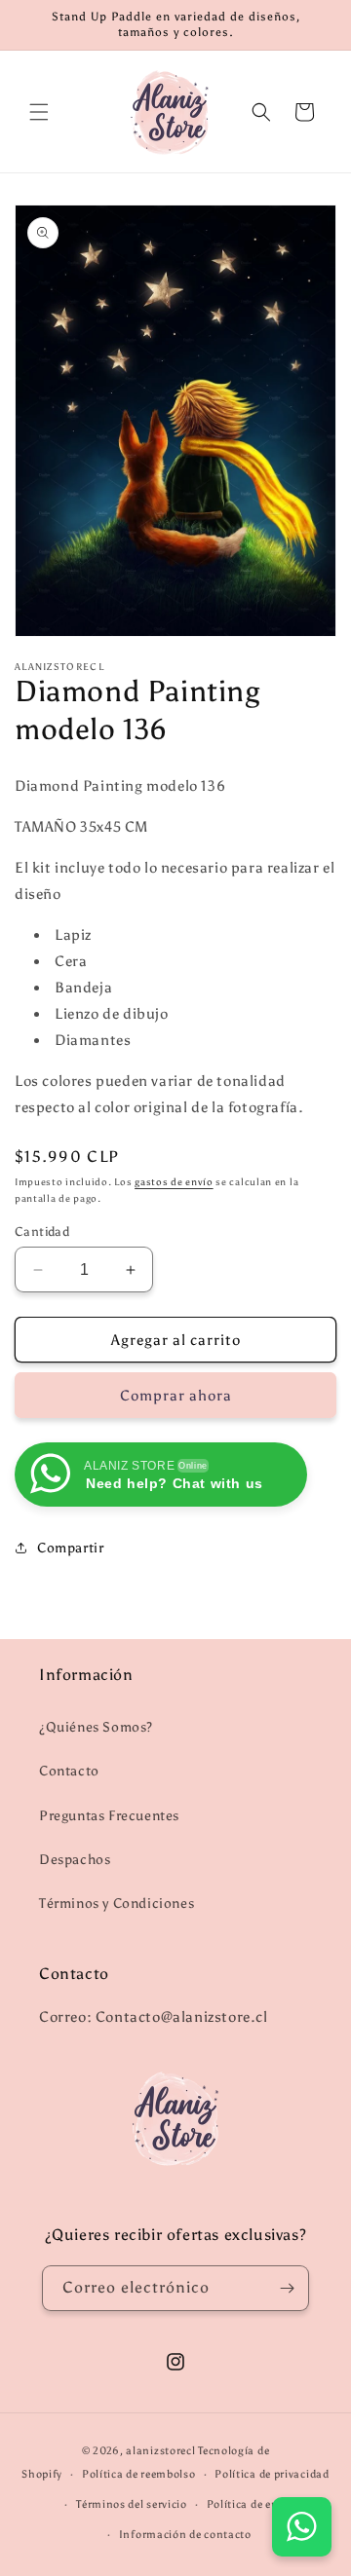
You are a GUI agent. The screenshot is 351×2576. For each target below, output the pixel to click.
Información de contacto (185, 2535)
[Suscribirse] (287, 2288)
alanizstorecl (160, 2451)
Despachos (75, 1860)
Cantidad (42, 1232)
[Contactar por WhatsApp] (302, 2527)
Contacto (69, 1771)
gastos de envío (174, 1182)
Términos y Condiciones (117, 1904)
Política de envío (251, 2504)
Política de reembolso (139, 2474)
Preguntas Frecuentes (109, 1816)
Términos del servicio (132, 2504)
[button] (39, 112)
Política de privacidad (272, 2474)
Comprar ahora (176, 1396)
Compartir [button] (70, 1548)
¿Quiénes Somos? (96, 1727)
